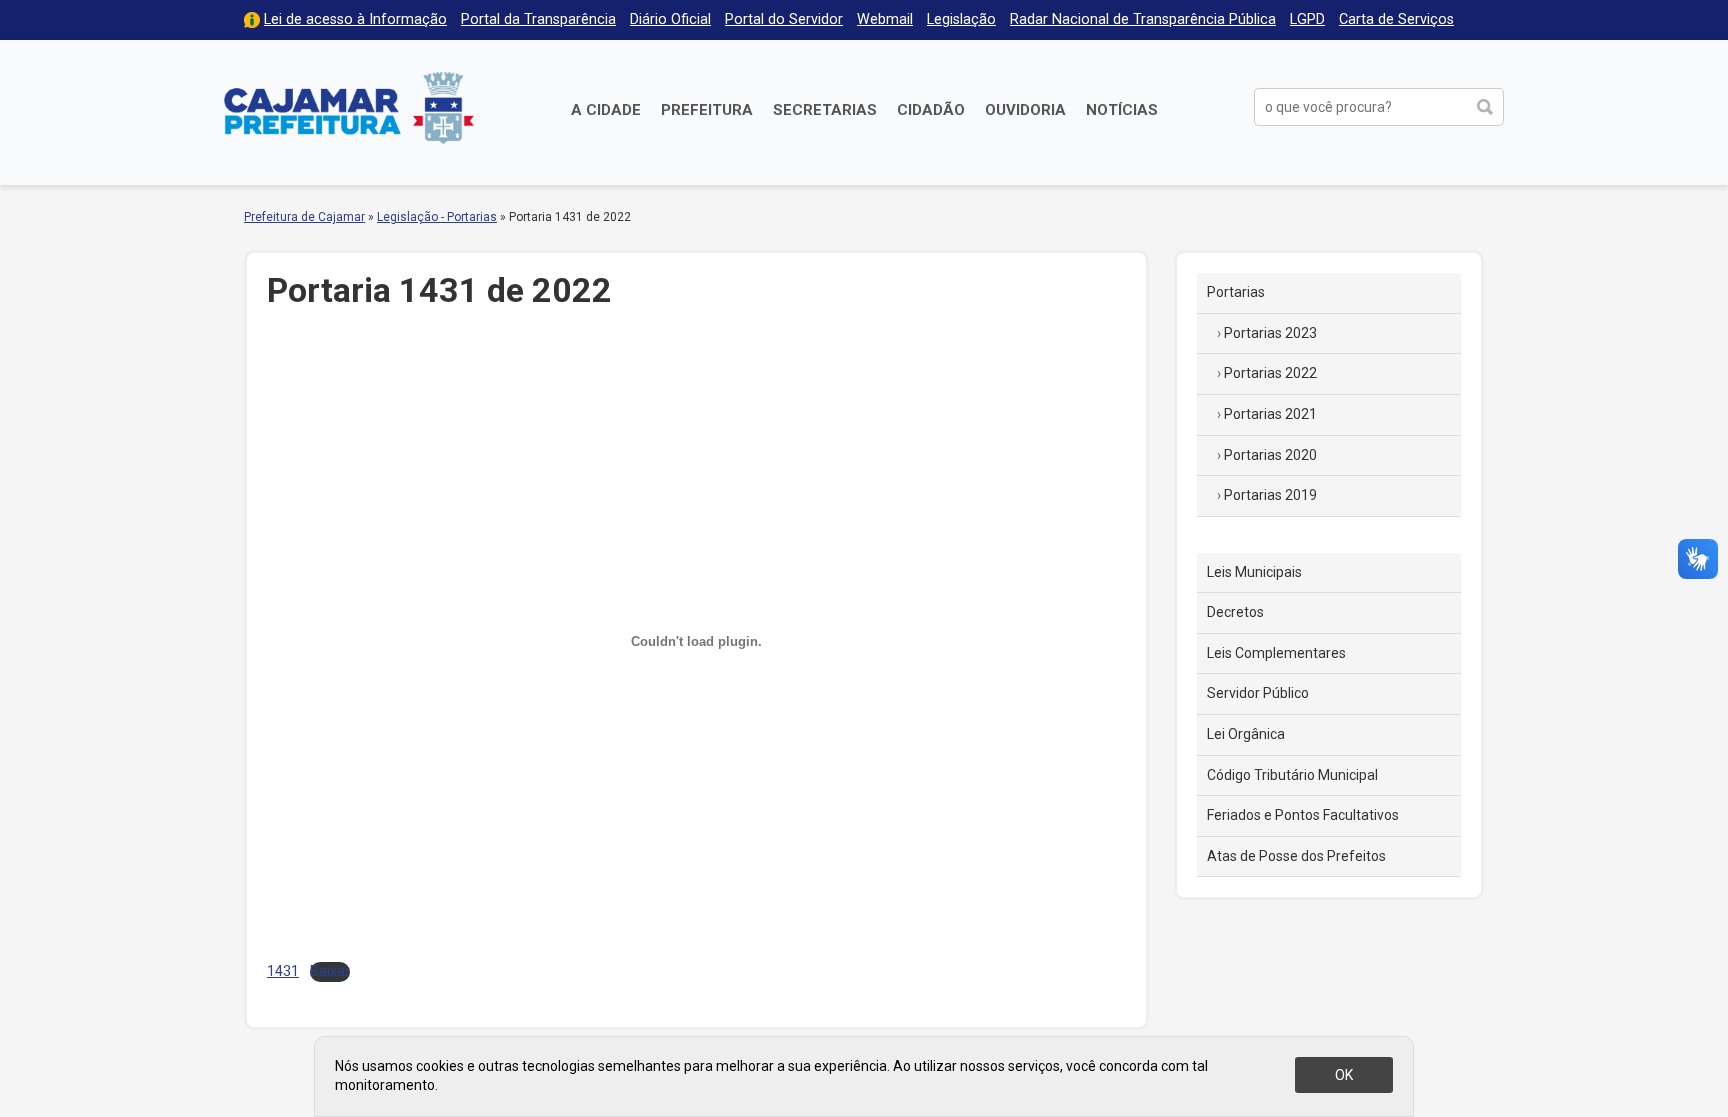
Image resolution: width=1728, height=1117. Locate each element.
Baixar (330, 971)
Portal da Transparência (538, 19)
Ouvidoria (1025, 110)
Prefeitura (707, 110)
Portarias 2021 (1270, 414)
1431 (283, 971)
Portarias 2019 (1270, 495)
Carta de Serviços (1396, 19)
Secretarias (825, 110)
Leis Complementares (1276, 653)
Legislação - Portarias (437, 217)
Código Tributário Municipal (1292, 775)
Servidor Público (1258, 693)
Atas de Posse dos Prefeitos (1296, 856)
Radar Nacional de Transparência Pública (1143, 19)
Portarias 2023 (1270, 333)
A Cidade (606, 110)
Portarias (1236, 292)
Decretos (1235, 612)
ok (1344, 1075)
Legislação (961, 19)
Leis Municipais (1254, 572)
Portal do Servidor (784, 19)
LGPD (1307, 19)
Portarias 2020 (1270, 455)
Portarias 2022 (1270, 373)
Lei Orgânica (1246, 734)
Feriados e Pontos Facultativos (1303, 815)
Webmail (885, 19)
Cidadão (931, 110)
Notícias (1122, 110)
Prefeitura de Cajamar (349, 107)
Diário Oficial (670, 19)
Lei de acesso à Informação (355, 19)
